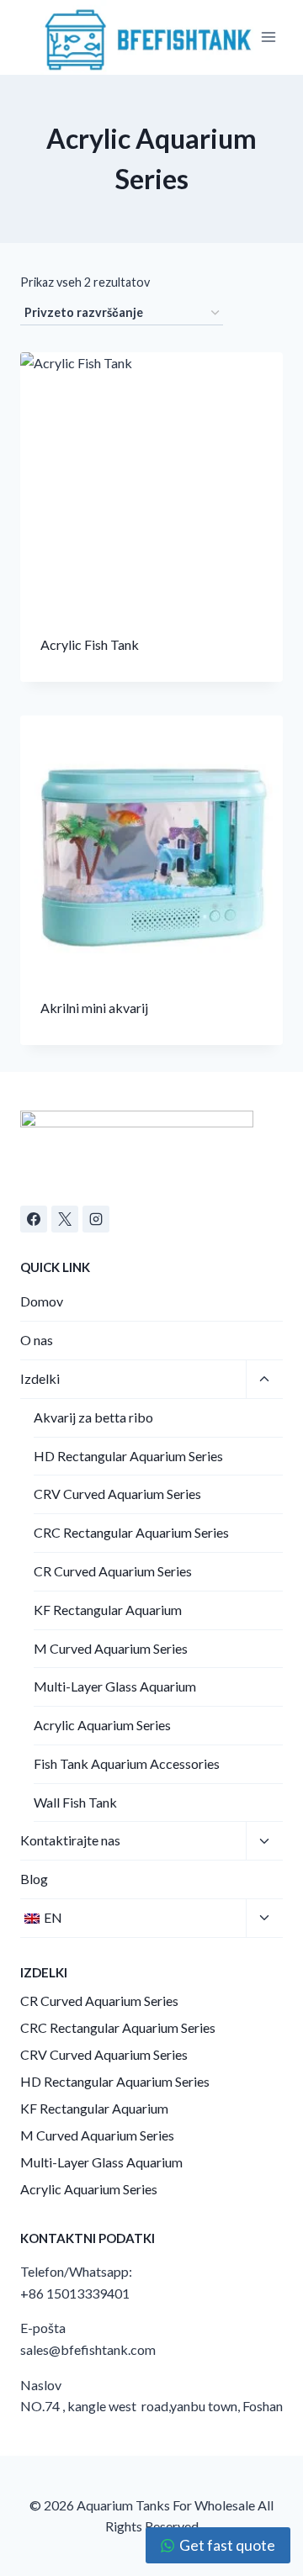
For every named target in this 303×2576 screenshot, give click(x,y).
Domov (42, 1301)
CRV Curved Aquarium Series (117, 1494)
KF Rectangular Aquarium (108, 1610)
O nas (37, 1340)
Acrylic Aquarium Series (102, 1725)
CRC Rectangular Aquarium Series (131, 1532)
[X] (65, 1219)
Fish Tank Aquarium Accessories (127, 1763)
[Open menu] (269, 37)
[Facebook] (34, 1219)
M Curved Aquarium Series (111, 1648)
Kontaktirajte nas (70, 1840)
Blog (34, 1879)
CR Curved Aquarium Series (113, 1571)
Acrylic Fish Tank (90, 644)
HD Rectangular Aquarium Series (128, 1456)
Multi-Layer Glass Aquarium (115, 1686)
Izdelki (40, 1378)
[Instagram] (96, 1219)
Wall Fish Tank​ (75, 1802)
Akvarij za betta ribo (93, 1417)
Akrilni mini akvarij (94, 1008)
